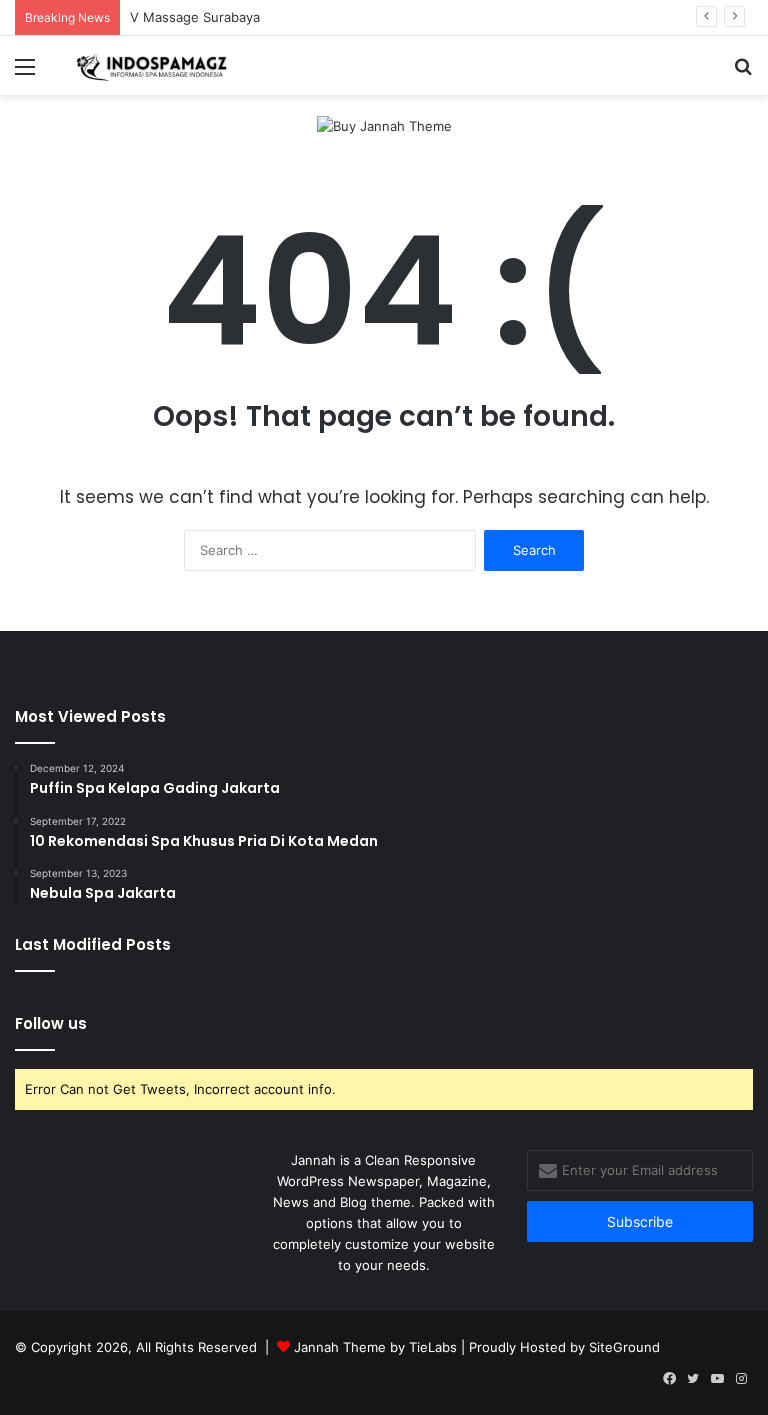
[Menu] (25, 73)
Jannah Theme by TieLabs (375, 1347)
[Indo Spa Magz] (156, 65)
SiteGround (624, 1347)
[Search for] (743, 73)
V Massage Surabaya (195, 17)
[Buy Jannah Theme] (384, 125)
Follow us (51, 1023)
